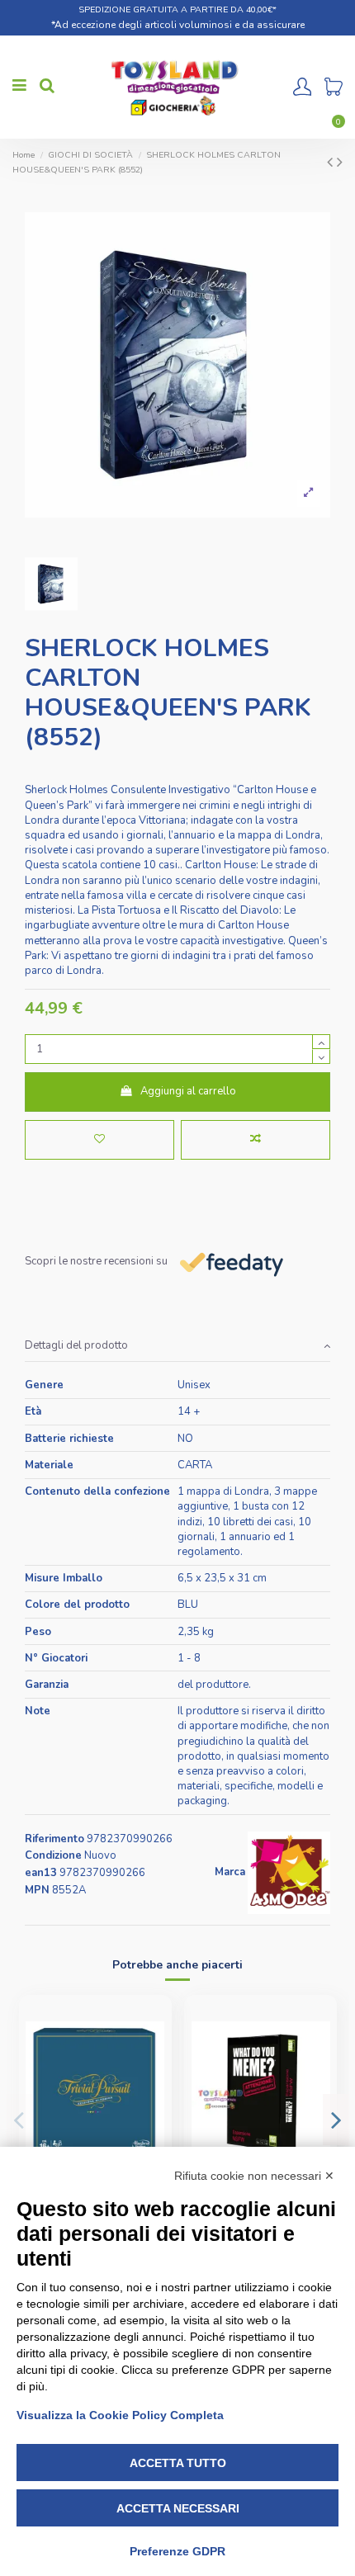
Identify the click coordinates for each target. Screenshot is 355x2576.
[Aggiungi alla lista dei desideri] (99, 1140)
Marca (230, 1872)
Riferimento (54, 1839)
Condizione (53, 1855)
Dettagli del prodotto (76, 1345)
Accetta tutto (178, 2463)
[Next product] (340, 162)
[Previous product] (332, 162)
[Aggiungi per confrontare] (256, 1140)
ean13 (41, 1873)
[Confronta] (152, 2053)
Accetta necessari (178, 2508)
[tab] (177, 1347)
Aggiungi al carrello (188, 1091)
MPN (37, 1890)
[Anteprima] (152, 2081)
